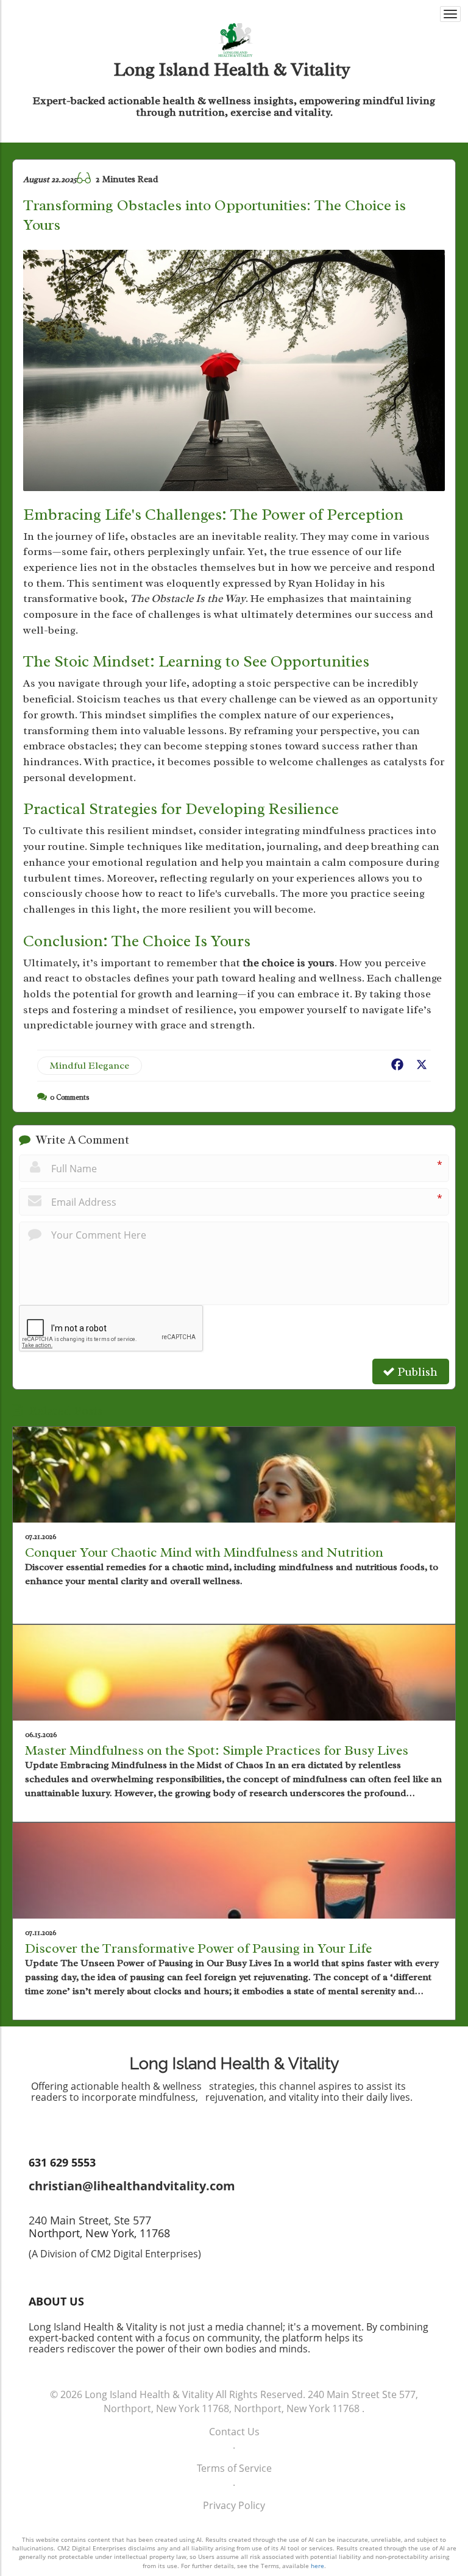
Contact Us (234, 2432)
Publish (416, 1372)
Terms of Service (234, 2468)
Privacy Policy (234, 2505)
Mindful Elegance (90, 1066)
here (317, 2566)
